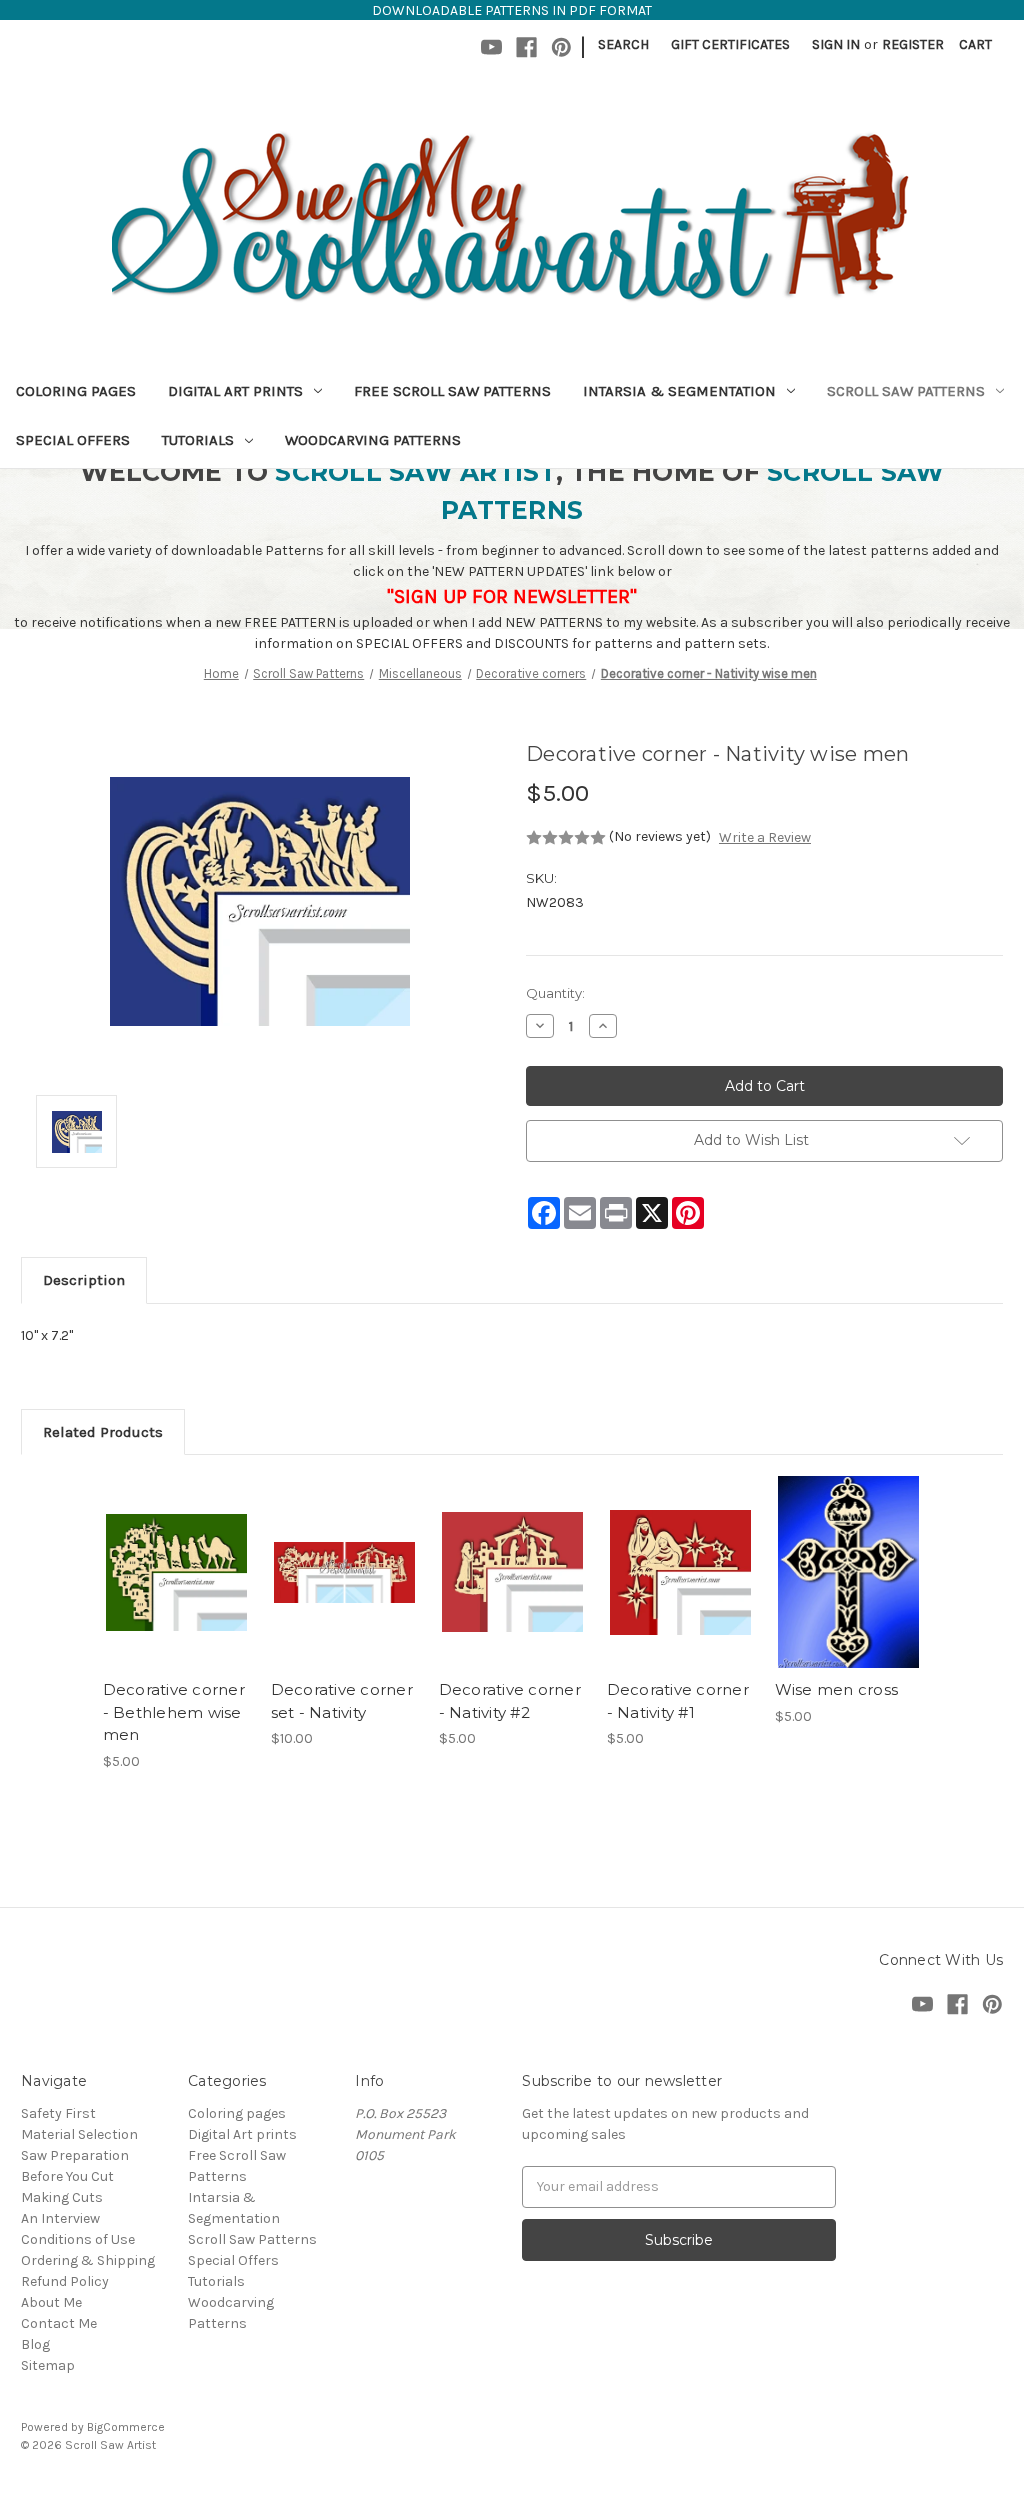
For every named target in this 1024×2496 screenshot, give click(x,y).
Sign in (836, 44)
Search (623, 44)
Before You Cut (67, 2176)
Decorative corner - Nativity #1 (678, 1701)
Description (84, 1280)
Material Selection (79, 2134)
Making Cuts (62, 2197)
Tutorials (198, 440)
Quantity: (555, 993)
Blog (35, 2344)
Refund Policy (65, 2281)
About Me (51, 2302)
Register (913, 44)
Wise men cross (837, 1689)
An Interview (60, 2218)
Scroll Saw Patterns (906, 391)
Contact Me (59, 2323)
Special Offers (73, 440)
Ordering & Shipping (88, 2260)
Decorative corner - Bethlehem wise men (174, 1712)
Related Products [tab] (103, 1432)
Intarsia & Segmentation (679, 391)
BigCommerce (126, 2427)
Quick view (175, 1555)
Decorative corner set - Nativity (342, 1701)
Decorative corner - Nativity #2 (510, 1701)
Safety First (58, 2113)
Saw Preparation (75, 2155)
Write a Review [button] (765, 837)
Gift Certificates (730, 44)
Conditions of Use (78, 2239)
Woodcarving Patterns (373, 440)
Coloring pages (76, 391)
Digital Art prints (235, 391)
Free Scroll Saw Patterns (452, 391)
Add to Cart (176, 1590)
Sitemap (48, 2365)
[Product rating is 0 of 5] (566, 838)
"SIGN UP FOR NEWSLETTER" (512, 596)
